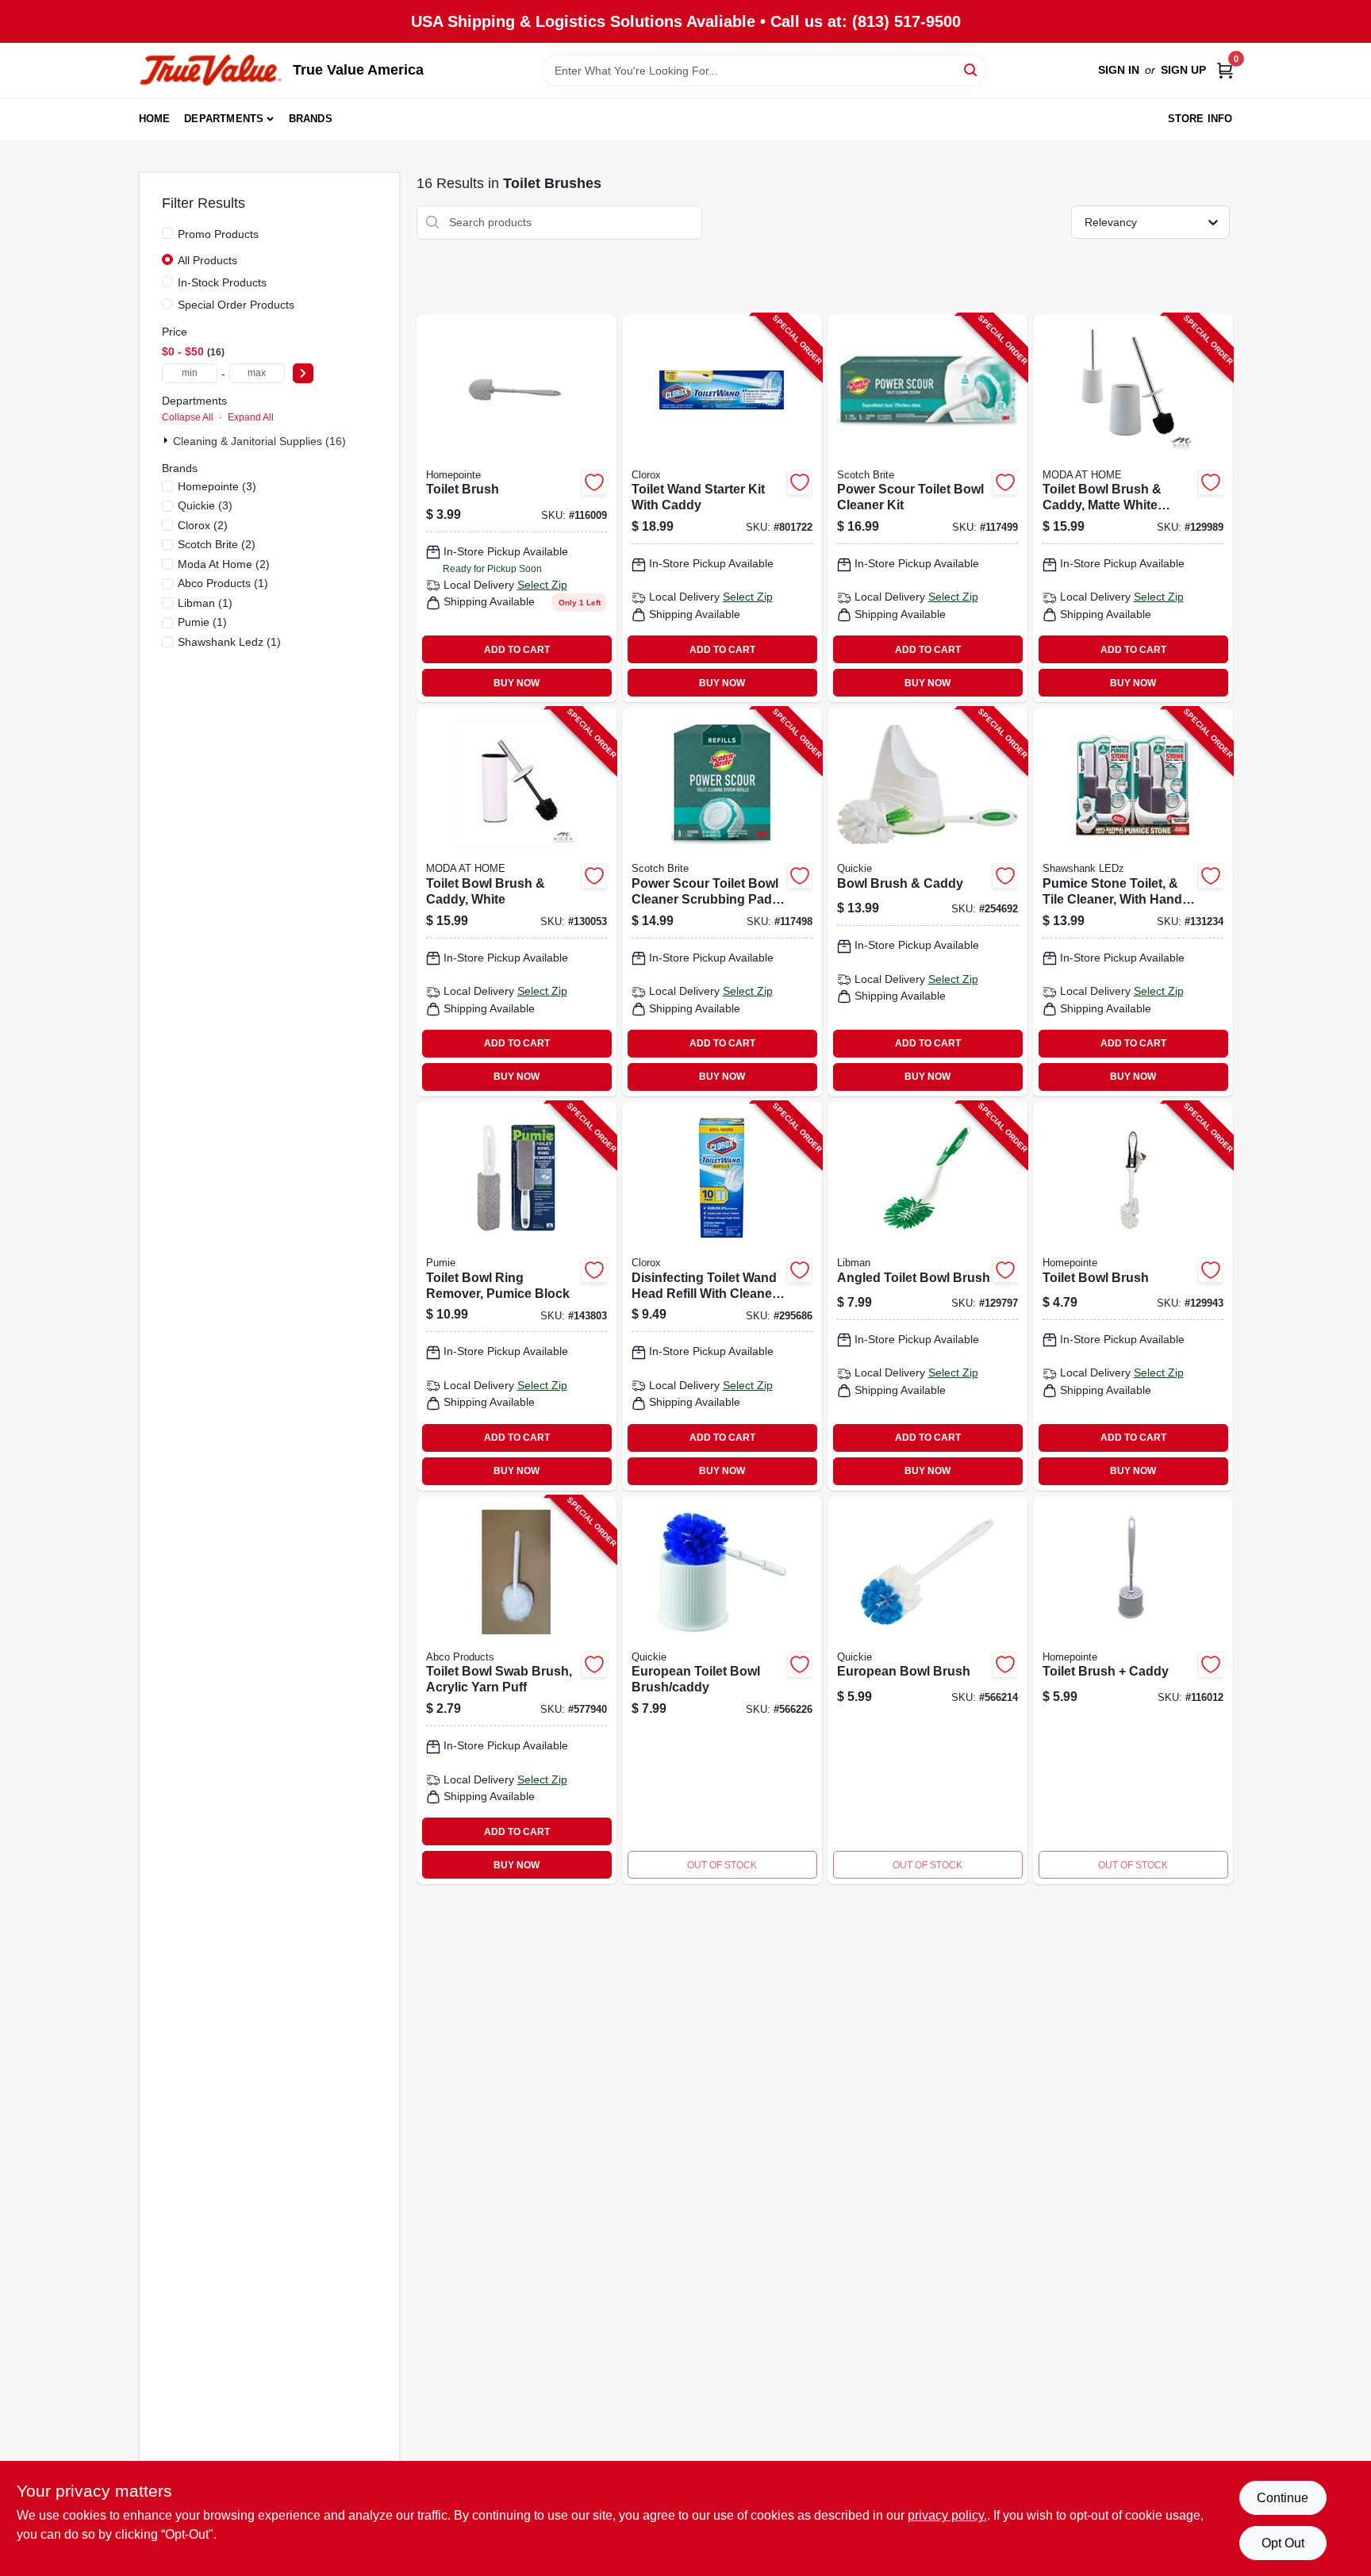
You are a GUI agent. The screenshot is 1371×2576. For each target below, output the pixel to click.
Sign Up (1183, 70)
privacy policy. (947, 2515)
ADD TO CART (517, 650)
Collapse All (188, 417)
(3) (217, 486)
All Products (207, 260)
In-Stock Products (222, 282)
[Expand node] (167, 440)
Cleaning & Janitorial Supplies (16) (259, 441)
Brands (311, 119)
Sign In (1119, 70)
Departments (224, 119)
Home (155, 119)
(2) (203, 525)
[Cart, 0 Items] (1225, 70)
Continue (1283, 2498)
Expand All (251, 417)
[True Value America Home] (210, 70)
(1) (223, 583)
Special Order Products (236, 305)
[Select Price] (303, 373)
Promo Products (218, 234)
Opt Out (1283, 2543)
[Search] (972, 69)
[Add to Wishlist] (594, 482)
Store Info (1200, 119)
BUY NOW (517, 683)
